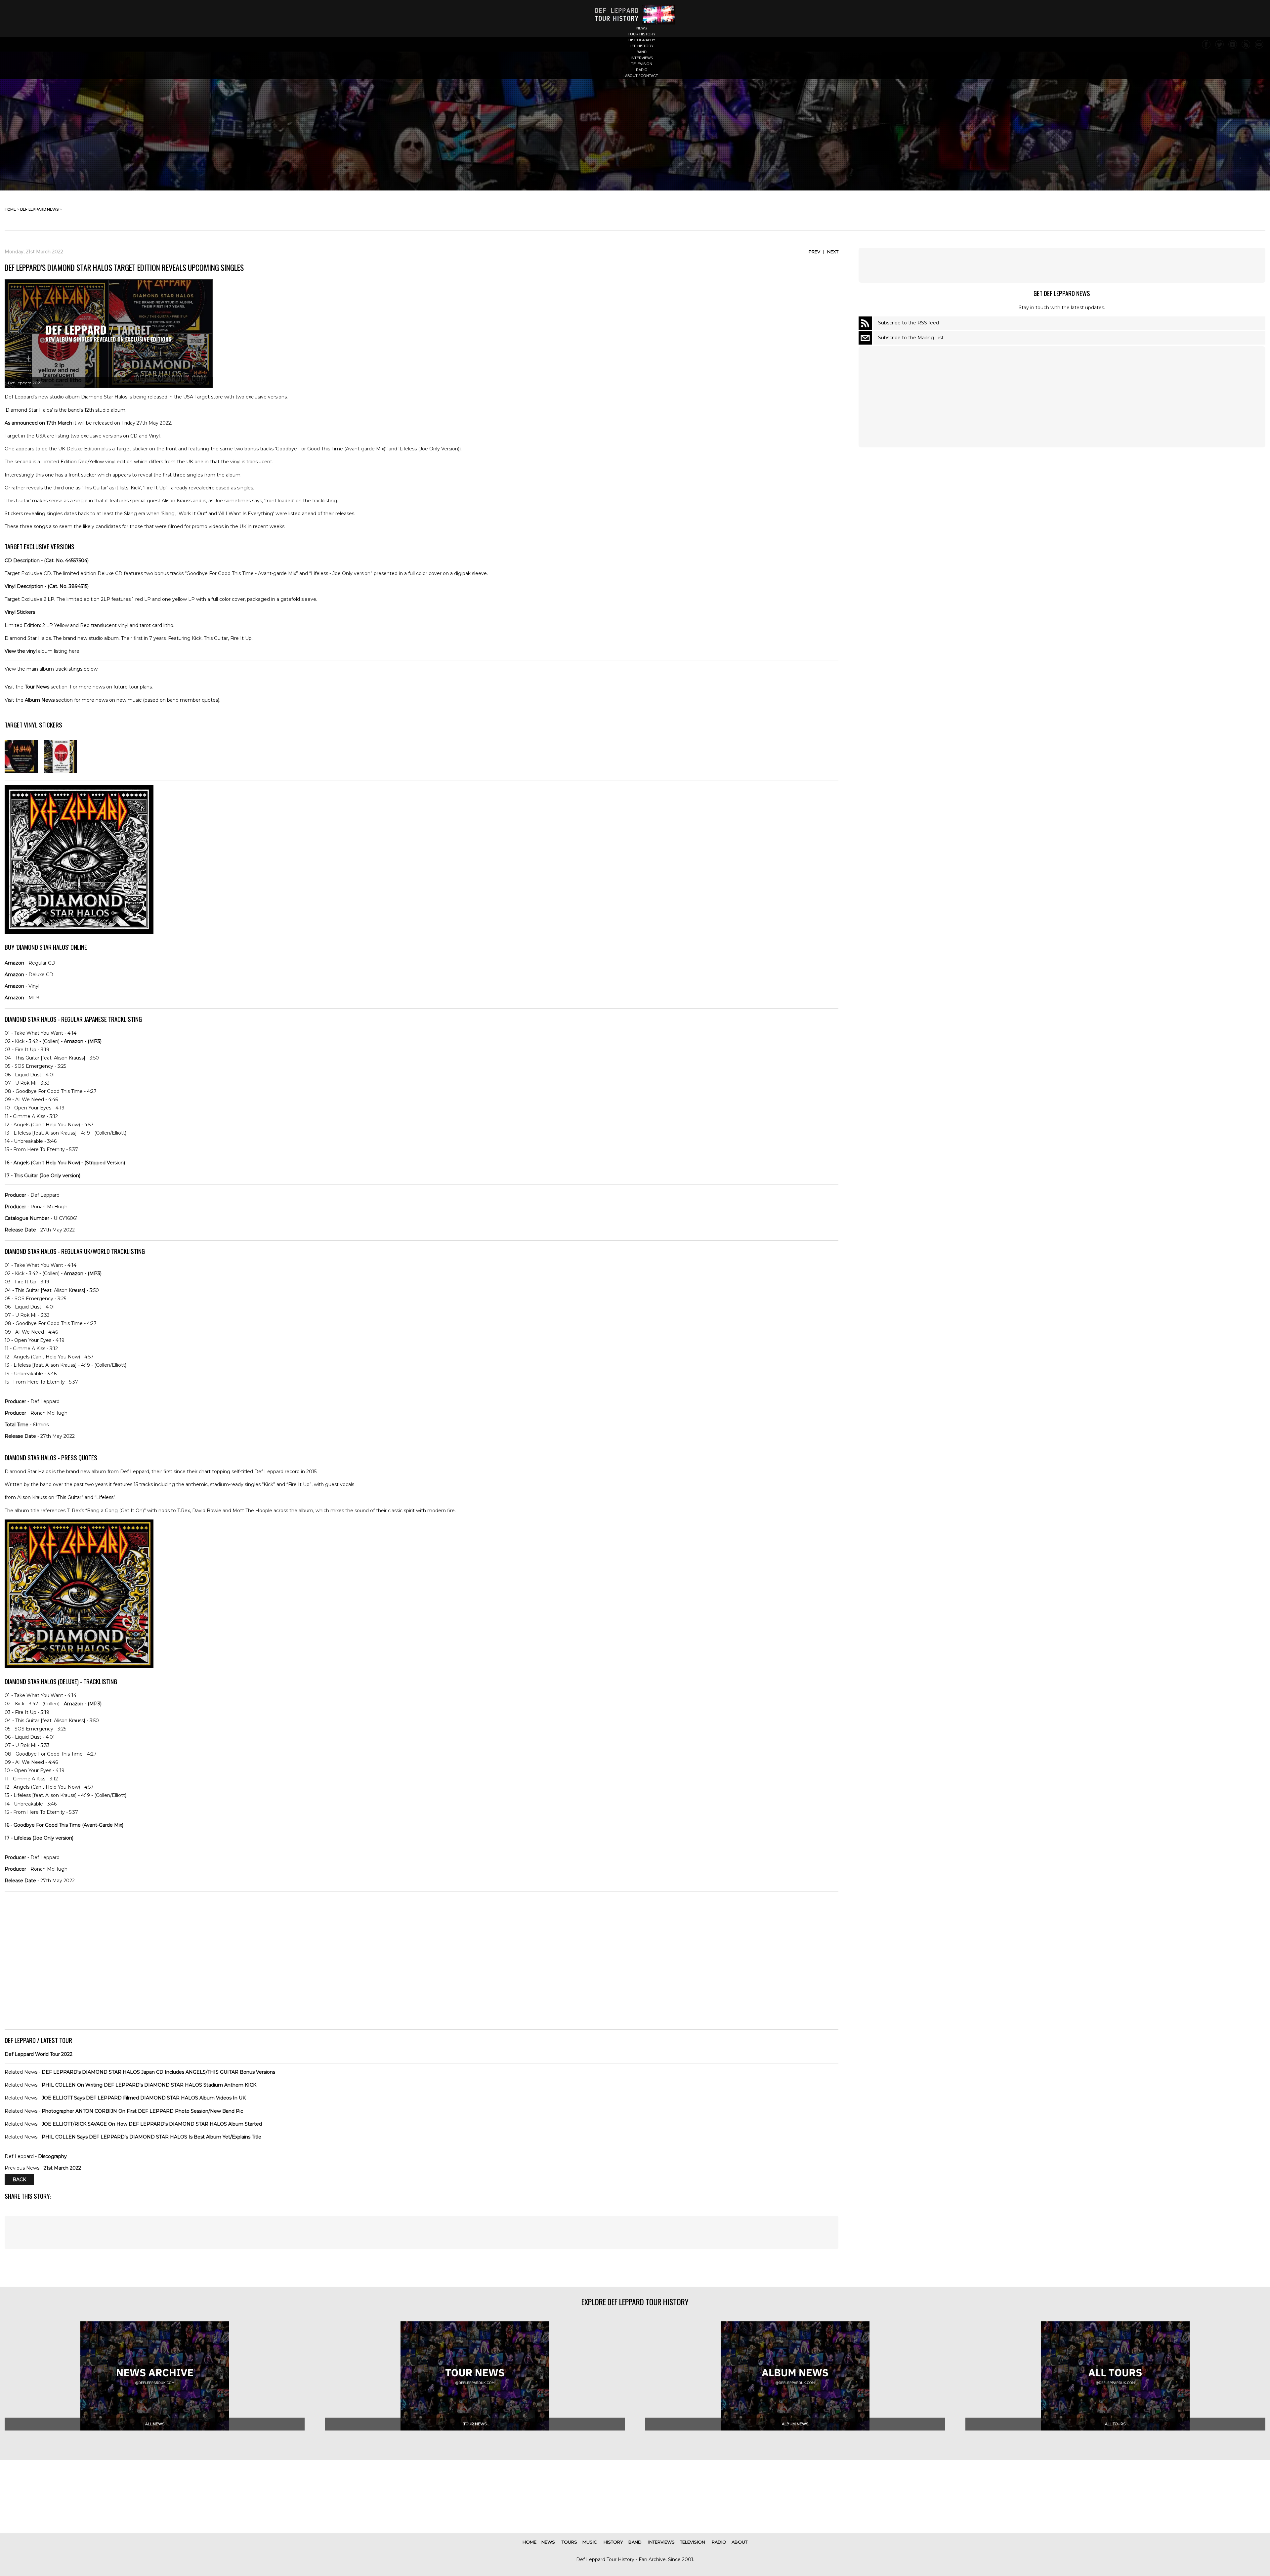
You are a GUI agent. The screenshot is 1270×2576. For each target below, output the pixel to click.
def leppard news (39, 209)
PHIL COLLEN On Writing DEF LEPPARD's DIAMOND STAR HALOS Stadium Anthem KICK (149, 2085)
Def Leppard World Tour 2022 (39, 2054)
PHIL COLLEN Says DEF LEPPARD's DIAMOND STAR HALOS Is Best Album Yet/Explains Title (151, 2137)
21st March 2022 (62, 2168)
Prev (814, 252)
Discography (52, 2156)
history (613, 2542)
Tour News (37, 687)
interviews (642, 58)
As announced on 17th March (38, 423)
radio (642, 70)
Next (833, 252)
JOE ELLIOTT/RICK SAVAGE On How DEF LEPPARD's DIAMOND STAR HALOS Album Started (152, 2124)
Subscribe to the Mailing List (911, 338)
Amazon (14, 963)
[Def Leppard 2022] (21, 771)
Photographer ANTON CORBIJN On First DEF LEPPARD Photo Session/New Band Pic (142, 2111)
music (590, 2542)
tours (569, 2542)
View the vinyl (21, 651)
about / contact (642, 76)
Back (19, 2180)
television (642, 64)
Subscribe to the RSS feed (909, 323)
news (642, 28)
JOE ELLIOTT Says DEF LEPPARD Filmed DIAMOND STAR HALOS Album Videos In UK (144, 2098)
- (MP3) (83, 1041)
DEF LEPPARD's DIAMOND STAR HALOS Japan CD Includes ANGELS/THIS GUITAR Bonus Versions (158, 2072)
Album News (40, 700)
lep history (642, 46)
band (642, 52)
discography (642, 40)
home (10, 209)
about (740, 2542)
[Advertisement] (422, 2232)
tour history (642, 34)
